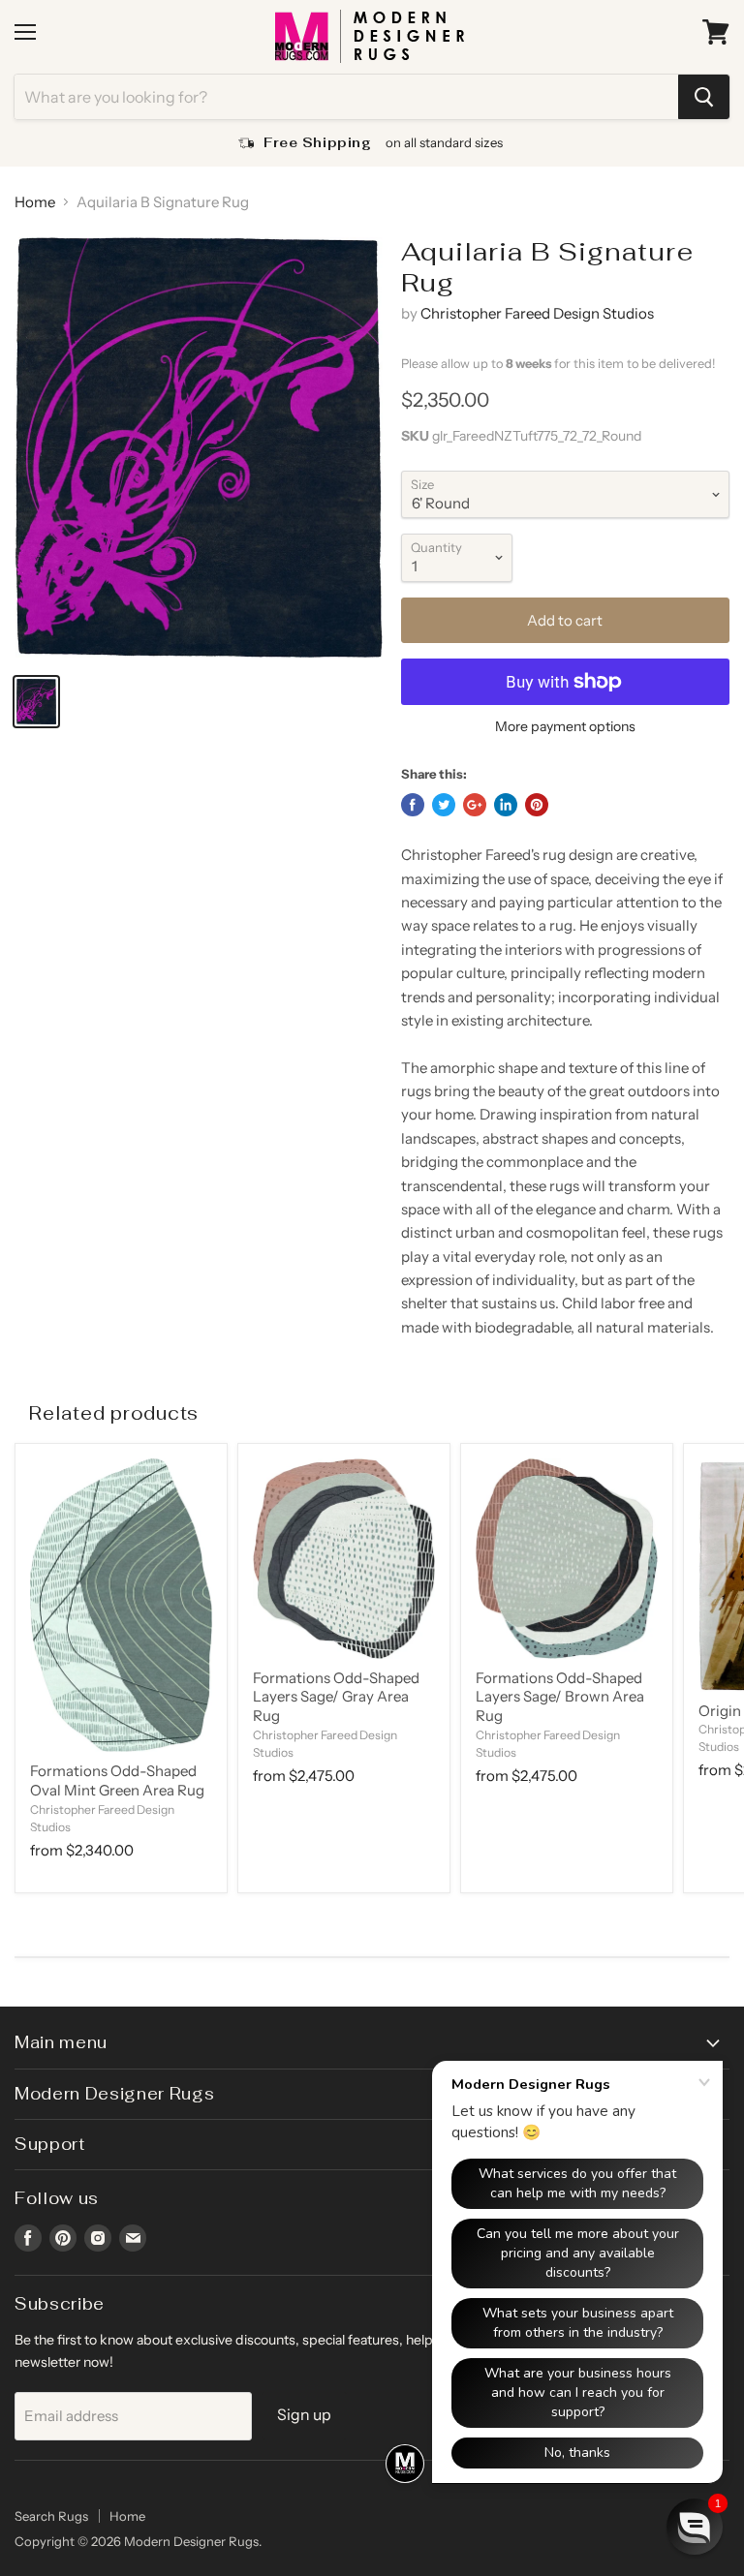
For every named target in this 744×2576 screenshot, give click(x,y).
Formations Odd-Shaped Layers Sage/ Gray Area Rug (336, 1697)
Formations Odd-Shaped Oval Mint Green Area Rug (117, 1780)
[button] (695, 2527)
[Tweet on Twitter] (444, 805)
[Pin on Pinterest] (537, 805)
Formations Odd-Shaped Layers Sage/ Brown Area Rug (560, 1697)
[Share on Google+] (475, 805)
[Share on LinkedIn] (506, 805)
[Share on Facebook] (413, 805)
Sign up (304, 2415)
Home (35, 202)
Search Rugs (51, 2516)
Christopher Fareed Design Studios (537, 313)
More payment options (565, 726)
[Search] (704, 97)
